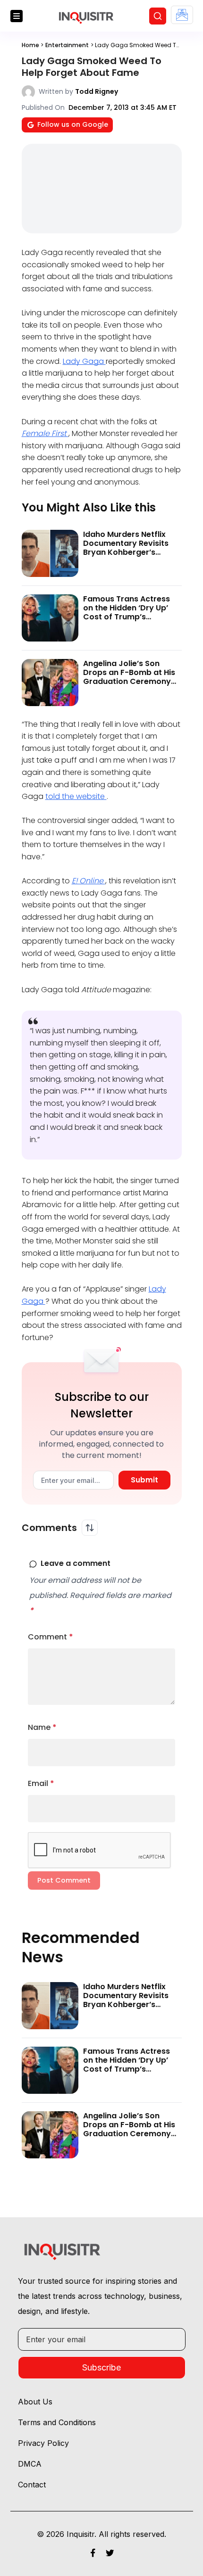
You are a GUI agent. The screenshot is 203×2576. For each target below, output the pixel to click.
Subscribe (101, 2367)
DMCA (30, 2464)
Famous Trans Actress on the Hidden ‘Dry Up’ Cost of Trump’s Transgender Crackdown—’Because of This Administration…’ (132, 621)
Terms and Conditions (57, 2422)
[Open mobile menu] (17, 16)
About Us (35, 2402)
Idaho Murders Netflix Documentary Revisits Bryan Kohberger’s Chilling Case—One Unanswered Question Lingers (126, 557)
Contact (32, 2485)
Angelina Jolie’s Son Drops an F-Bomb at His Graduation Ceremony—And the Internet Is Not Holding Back (130, 682)
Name (42, 1727)
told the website (76, 796)
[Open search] (158, 16)
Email (41, 1783)
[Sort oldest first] (90, 1528)
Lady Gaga (84, 361)
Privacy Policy (43, 2443)
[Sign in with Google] (182, 15)
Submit (144, 1480)
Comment (51, 1637)
